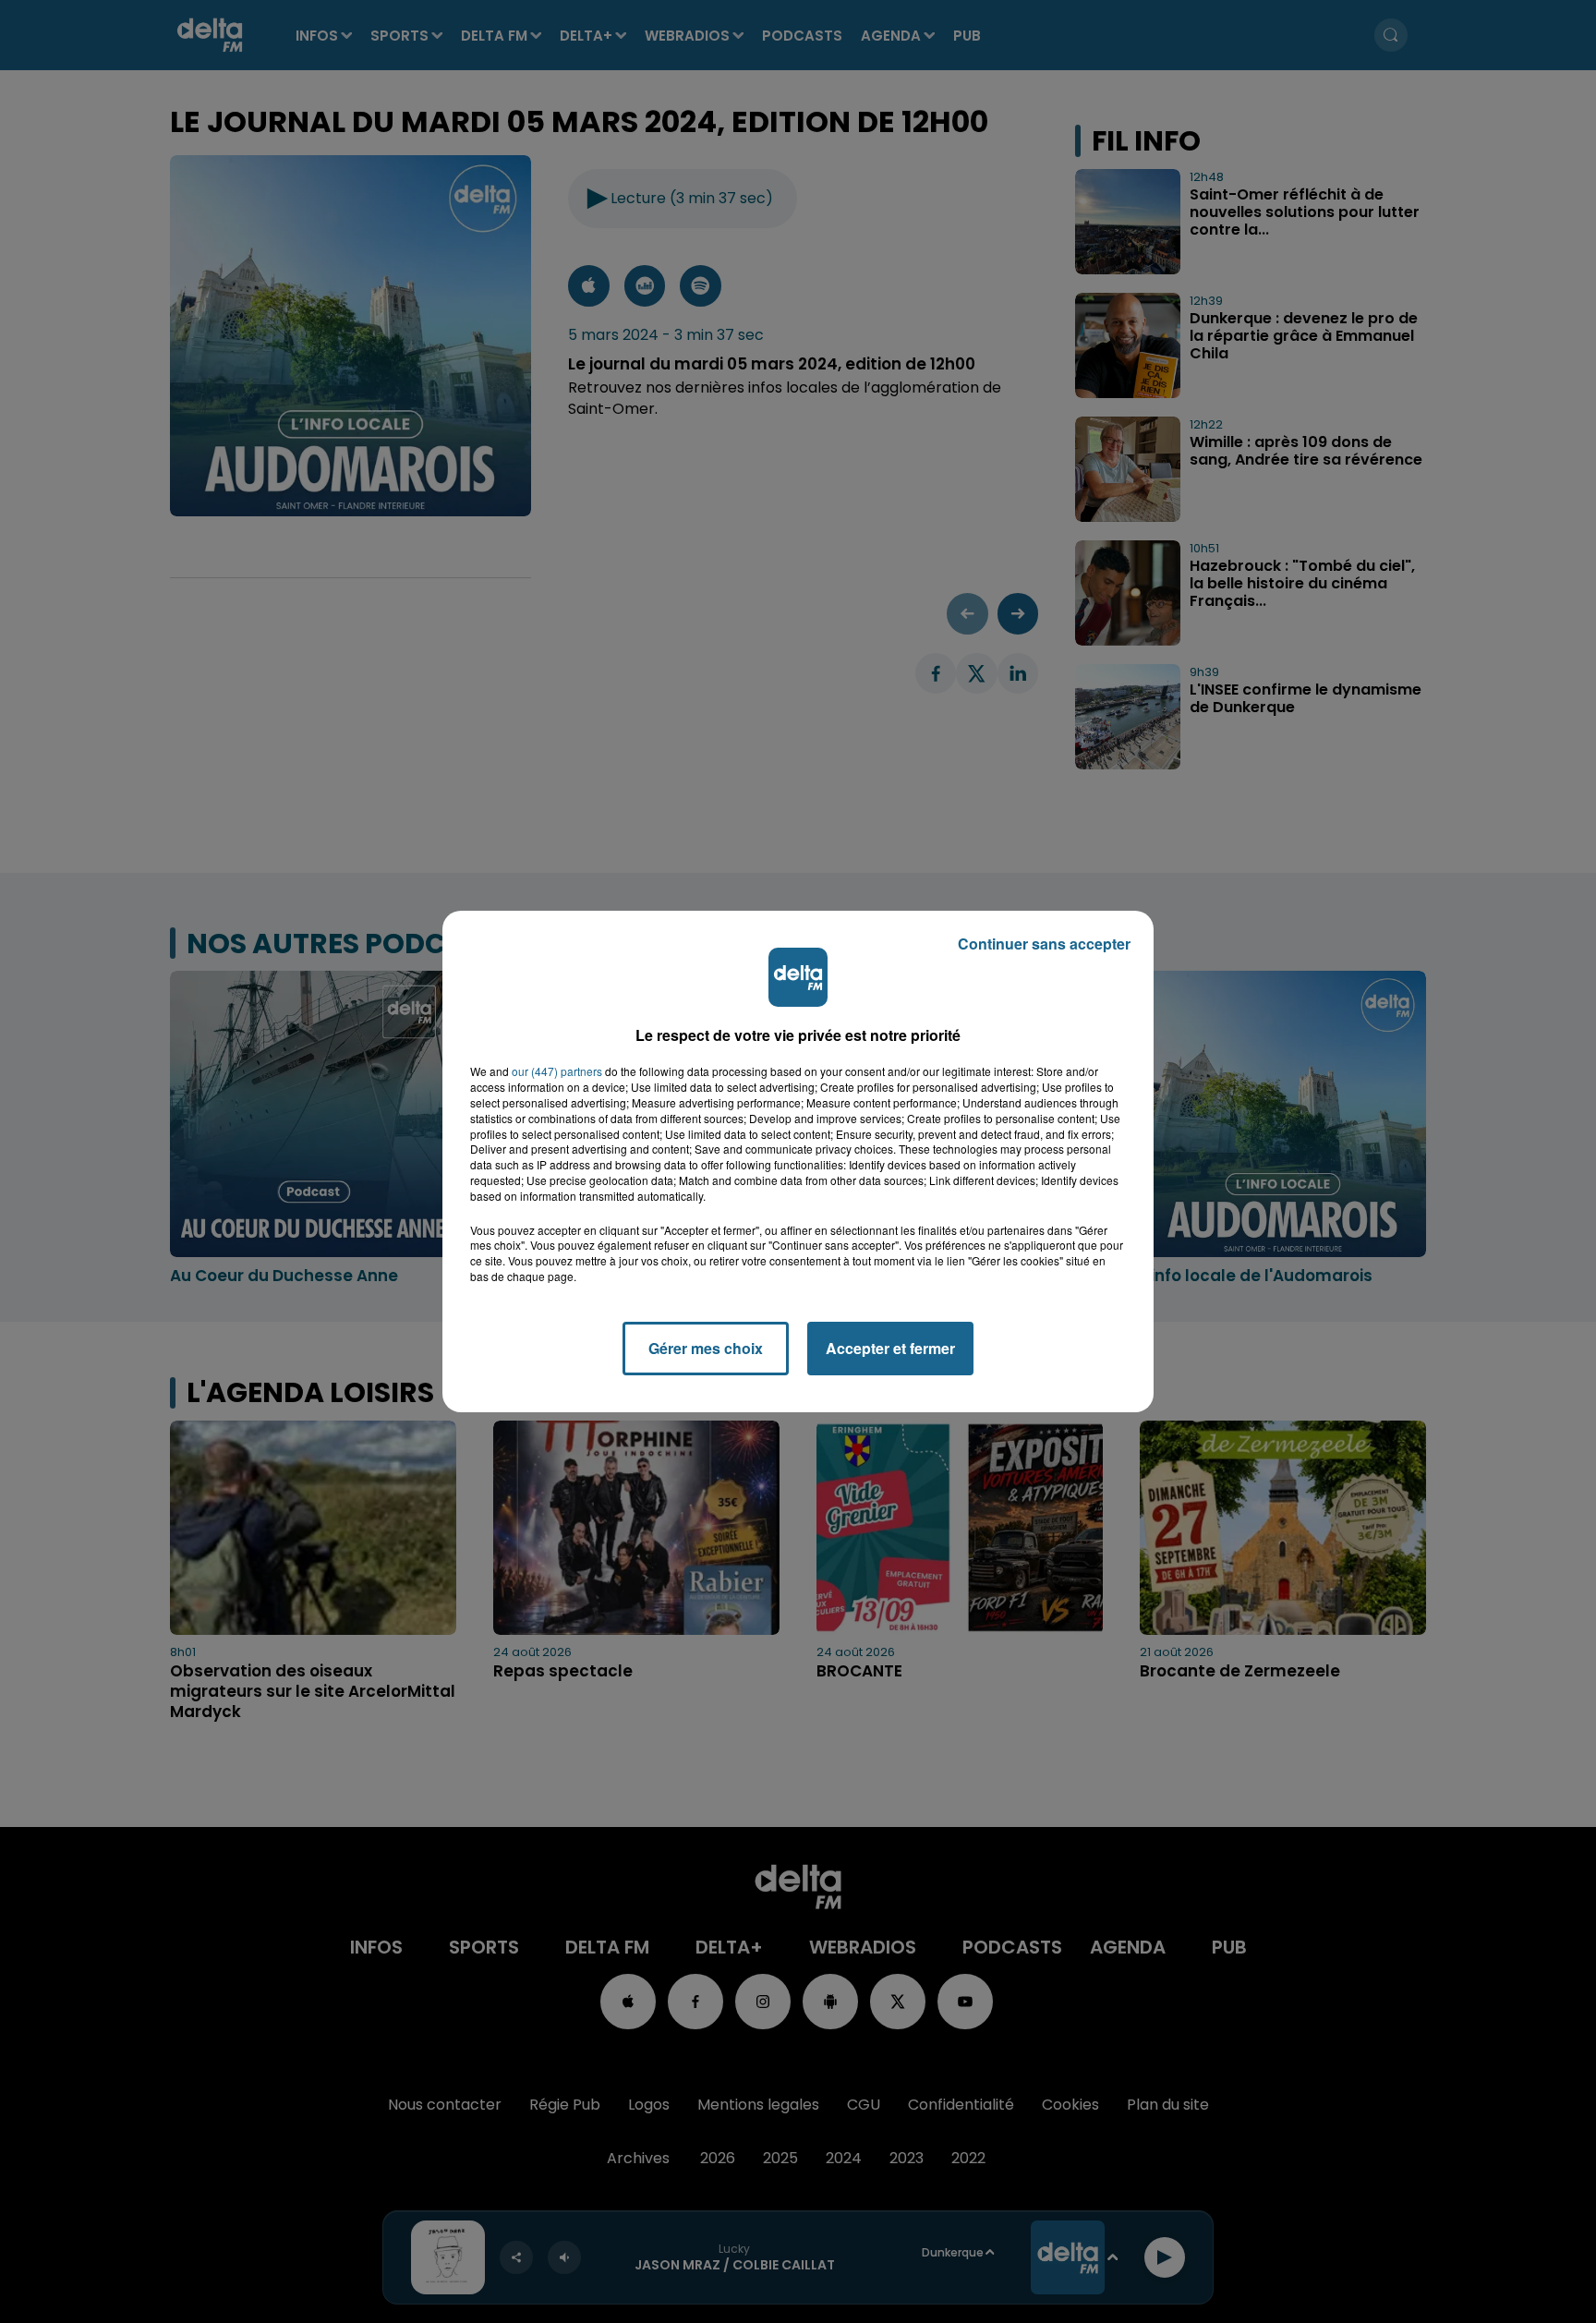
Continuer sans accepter (1044, 944)
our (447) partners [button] (557, 1071)
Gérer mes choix (706, 1348)
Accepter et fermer (890, 1348)
